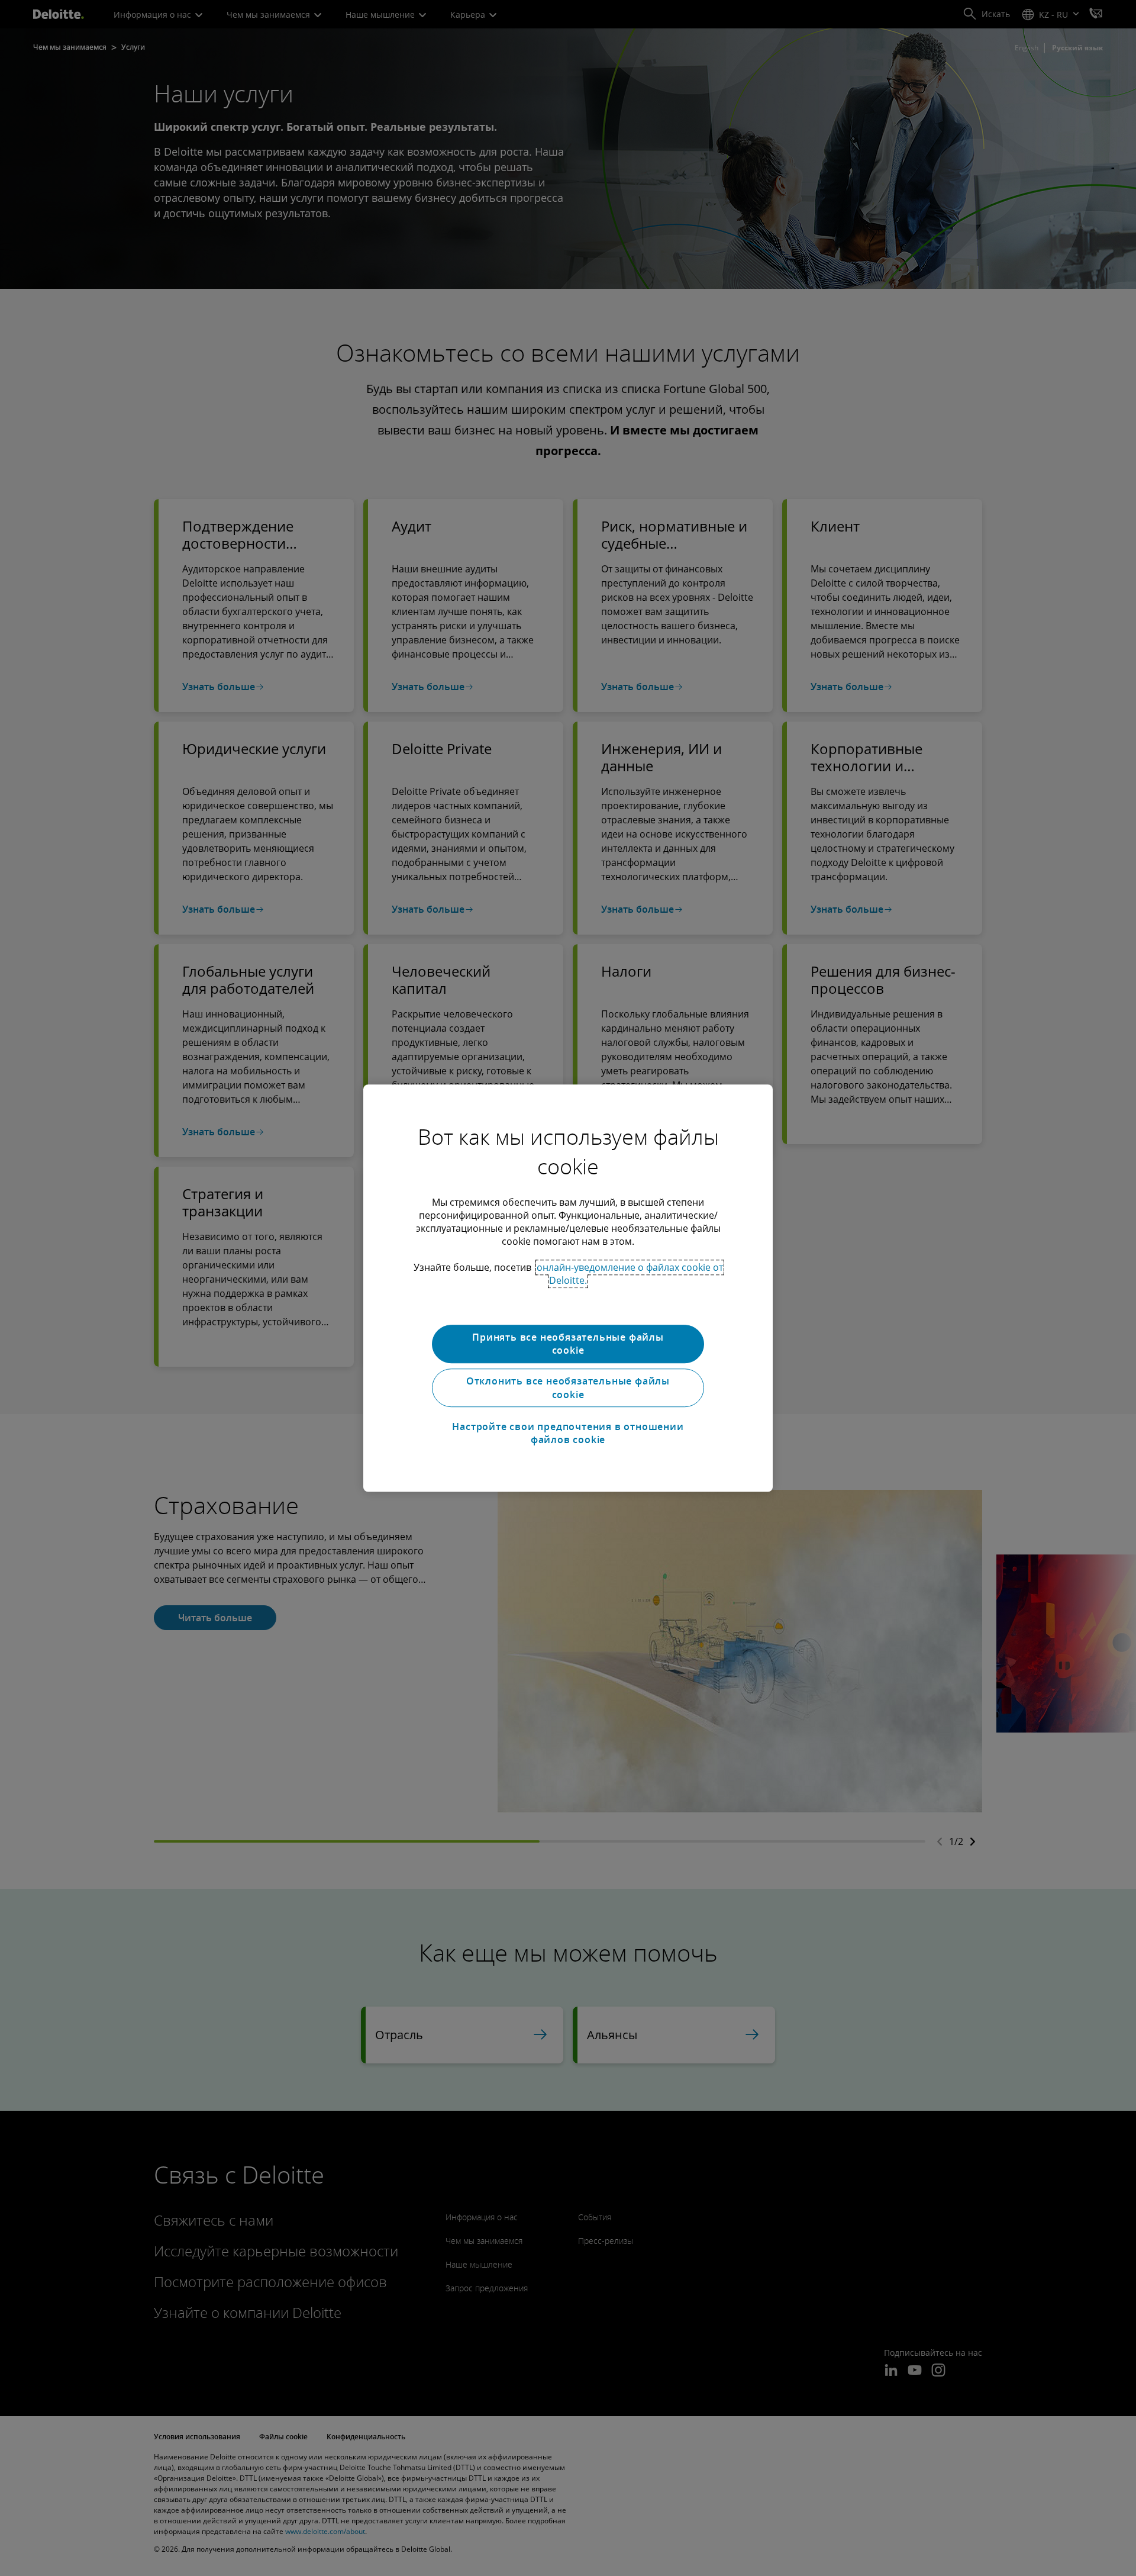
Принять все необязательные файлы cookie (568, 1344)
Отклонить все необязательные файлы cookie (568, 1388)
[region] (568, 1288)
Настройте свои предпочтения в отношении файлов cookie (568, 1433)
